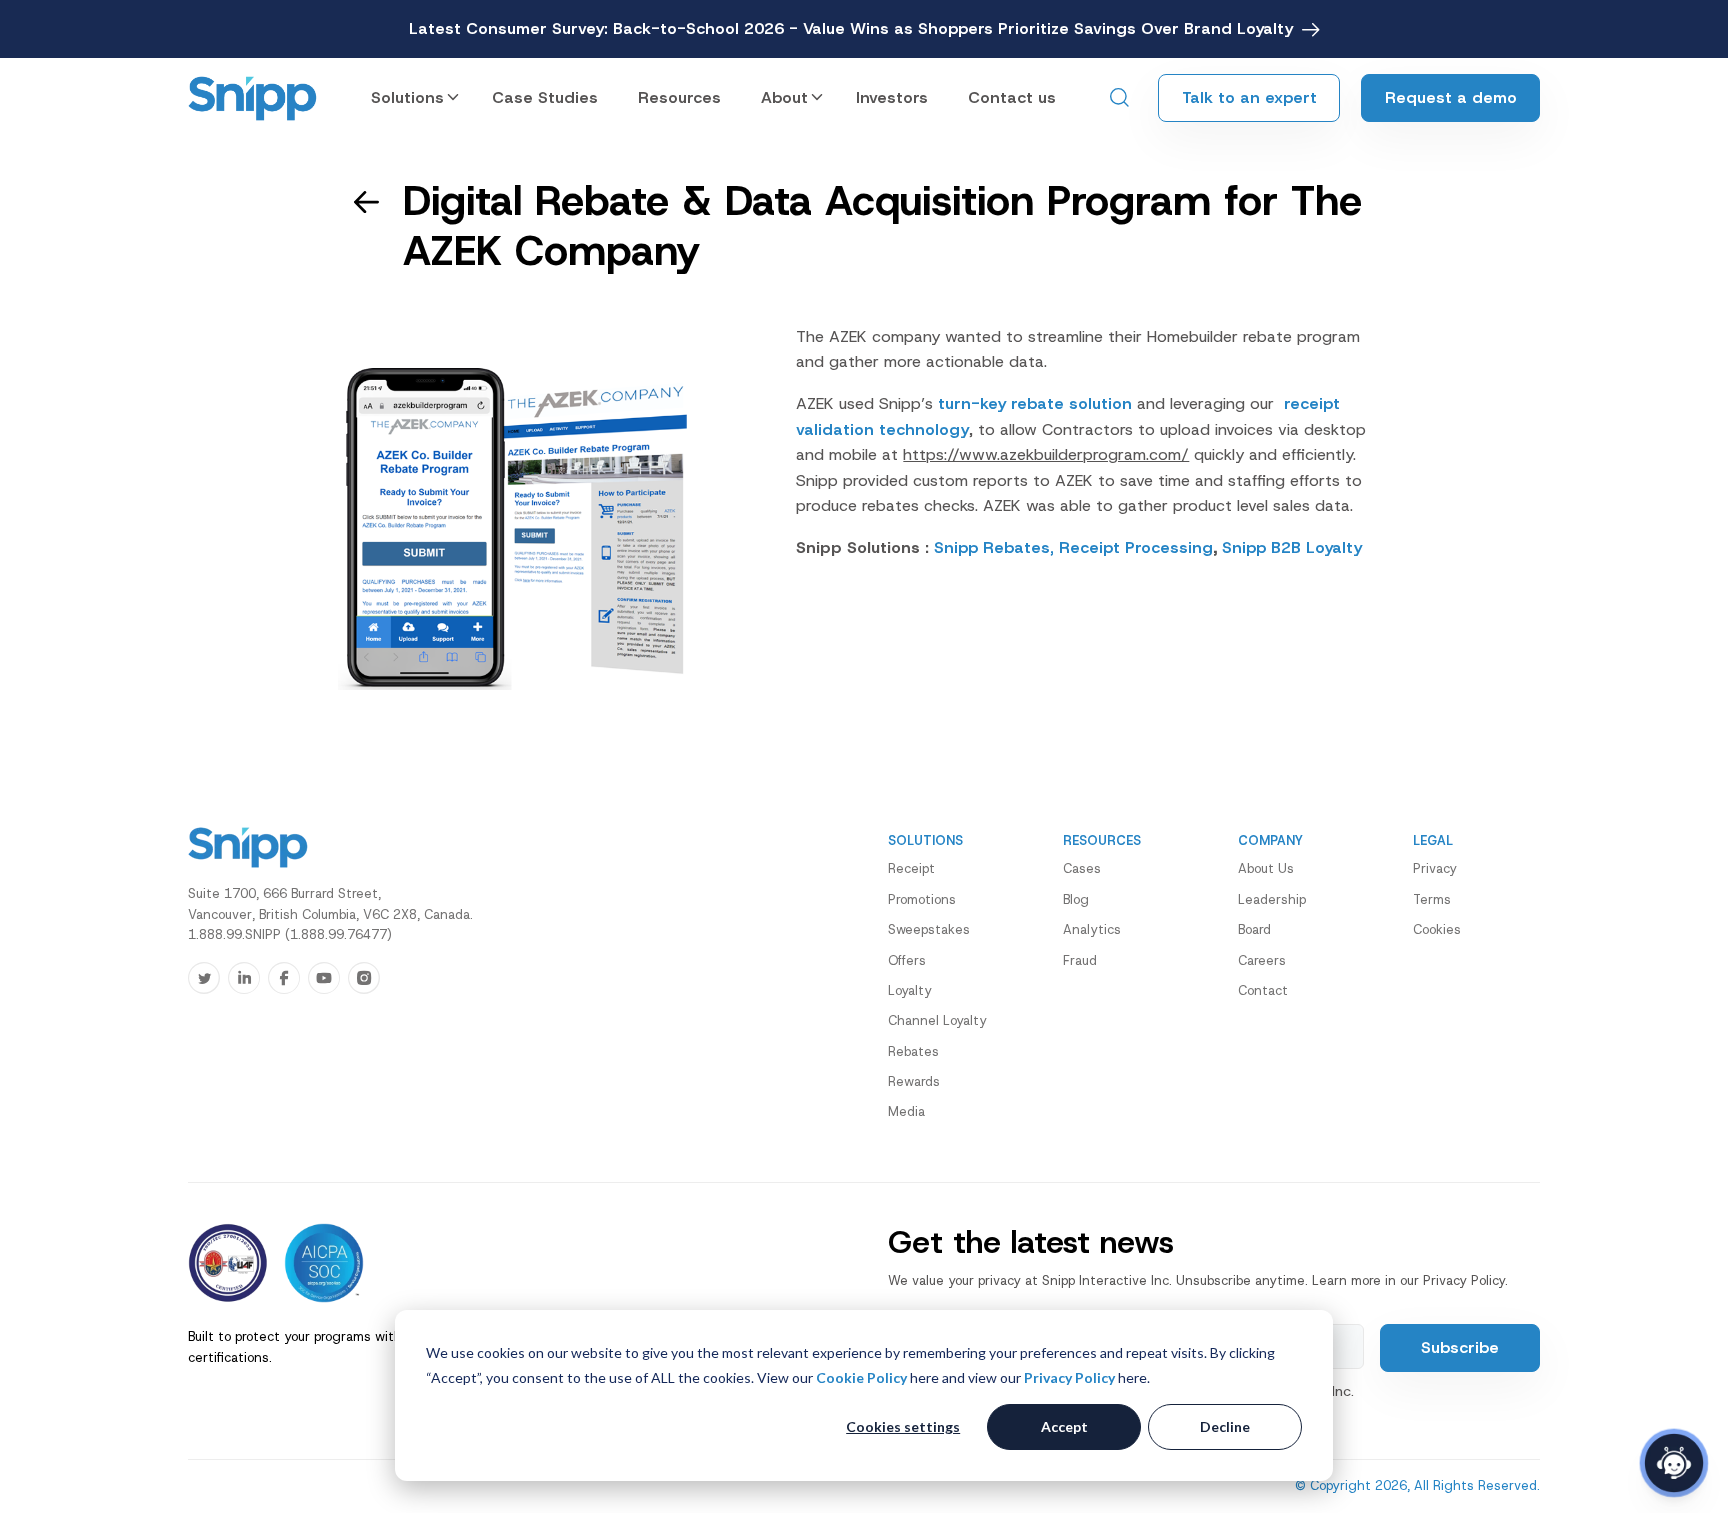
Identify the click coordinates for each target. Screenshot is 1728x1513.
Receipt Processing (1136, 547)
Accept (1064, 1426)
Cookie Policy (861, 1377)
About (784, 97)
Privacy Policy (1069, 1377)
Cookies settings (903, 1426)
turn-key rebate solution (1032, 403)
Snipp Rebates (992, 547)
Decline (1225, 1426)
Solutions (407, 97)
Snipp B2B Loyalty (1292, 547)
